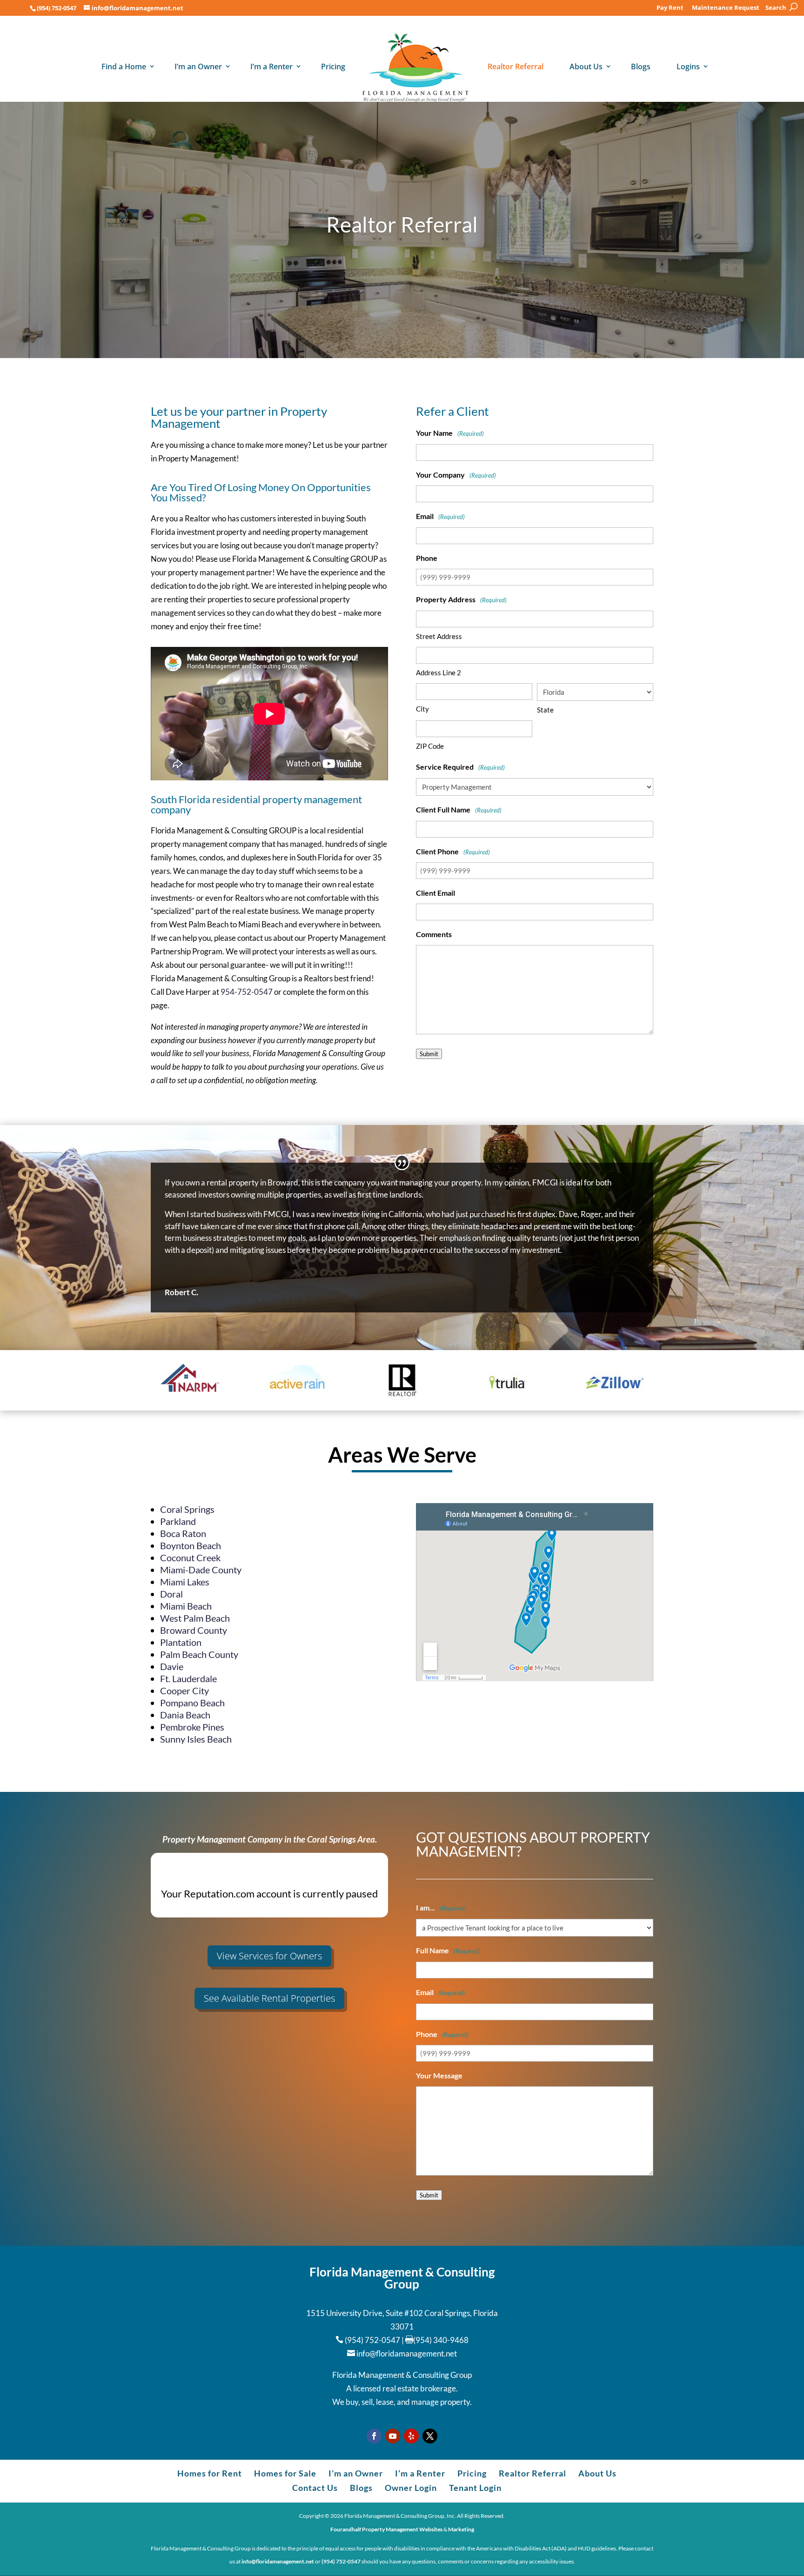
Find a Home (124, 67)
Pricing (333, 67)
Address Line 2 (439, 672)
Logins (688, 67)
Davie (172, 1666)
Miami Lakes (185, 1582)
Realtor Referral (516, 67)
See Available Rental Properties (269, 1998)
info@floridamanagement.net (407, 2353)
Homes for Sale (285, 2473)
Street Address (439, 636)
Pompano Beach (192, 1703)
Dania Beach (185, 1715)
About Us (586, 67)
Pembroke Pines (192, 1727)
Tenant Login (475, 2488)
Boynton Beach (191, 1545)
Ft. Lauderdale (188, 1678)
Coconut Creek (190, 1558)
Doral (171, 1594)
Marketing (461, 2529)
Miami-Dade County (201, 1570)
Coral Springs (187, 1509)
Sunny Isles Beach (196, 1739)
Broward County (194, 1630)
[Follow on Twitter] (430, 2436)
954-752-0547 (247, 992)
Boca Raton (183, 1533)
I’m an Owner (198, 67)
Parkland (178, 1521)
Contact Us (315, 2488)
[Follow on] (411, 2436)
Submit (429, 1054)
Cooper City (184, 1691)
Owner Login (411, 2488)
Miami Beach (186, 1606)
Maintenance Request (726, 8)
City (422, 709)
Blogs (641, 67)
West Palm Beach (195, 1618)
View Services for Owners (269, 1956)
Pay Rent (670, 8)
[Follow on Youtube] (393, 2436)
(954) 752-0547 (57, 8)
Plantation (181, 1642)
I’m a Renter (271, 67)
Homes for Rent (210, 2473)
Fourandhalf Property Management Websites (386, 2529)
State (545, 710)
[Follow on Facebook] (374, 2436)
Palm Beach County (199, 1654)
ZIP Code (430, 746)
